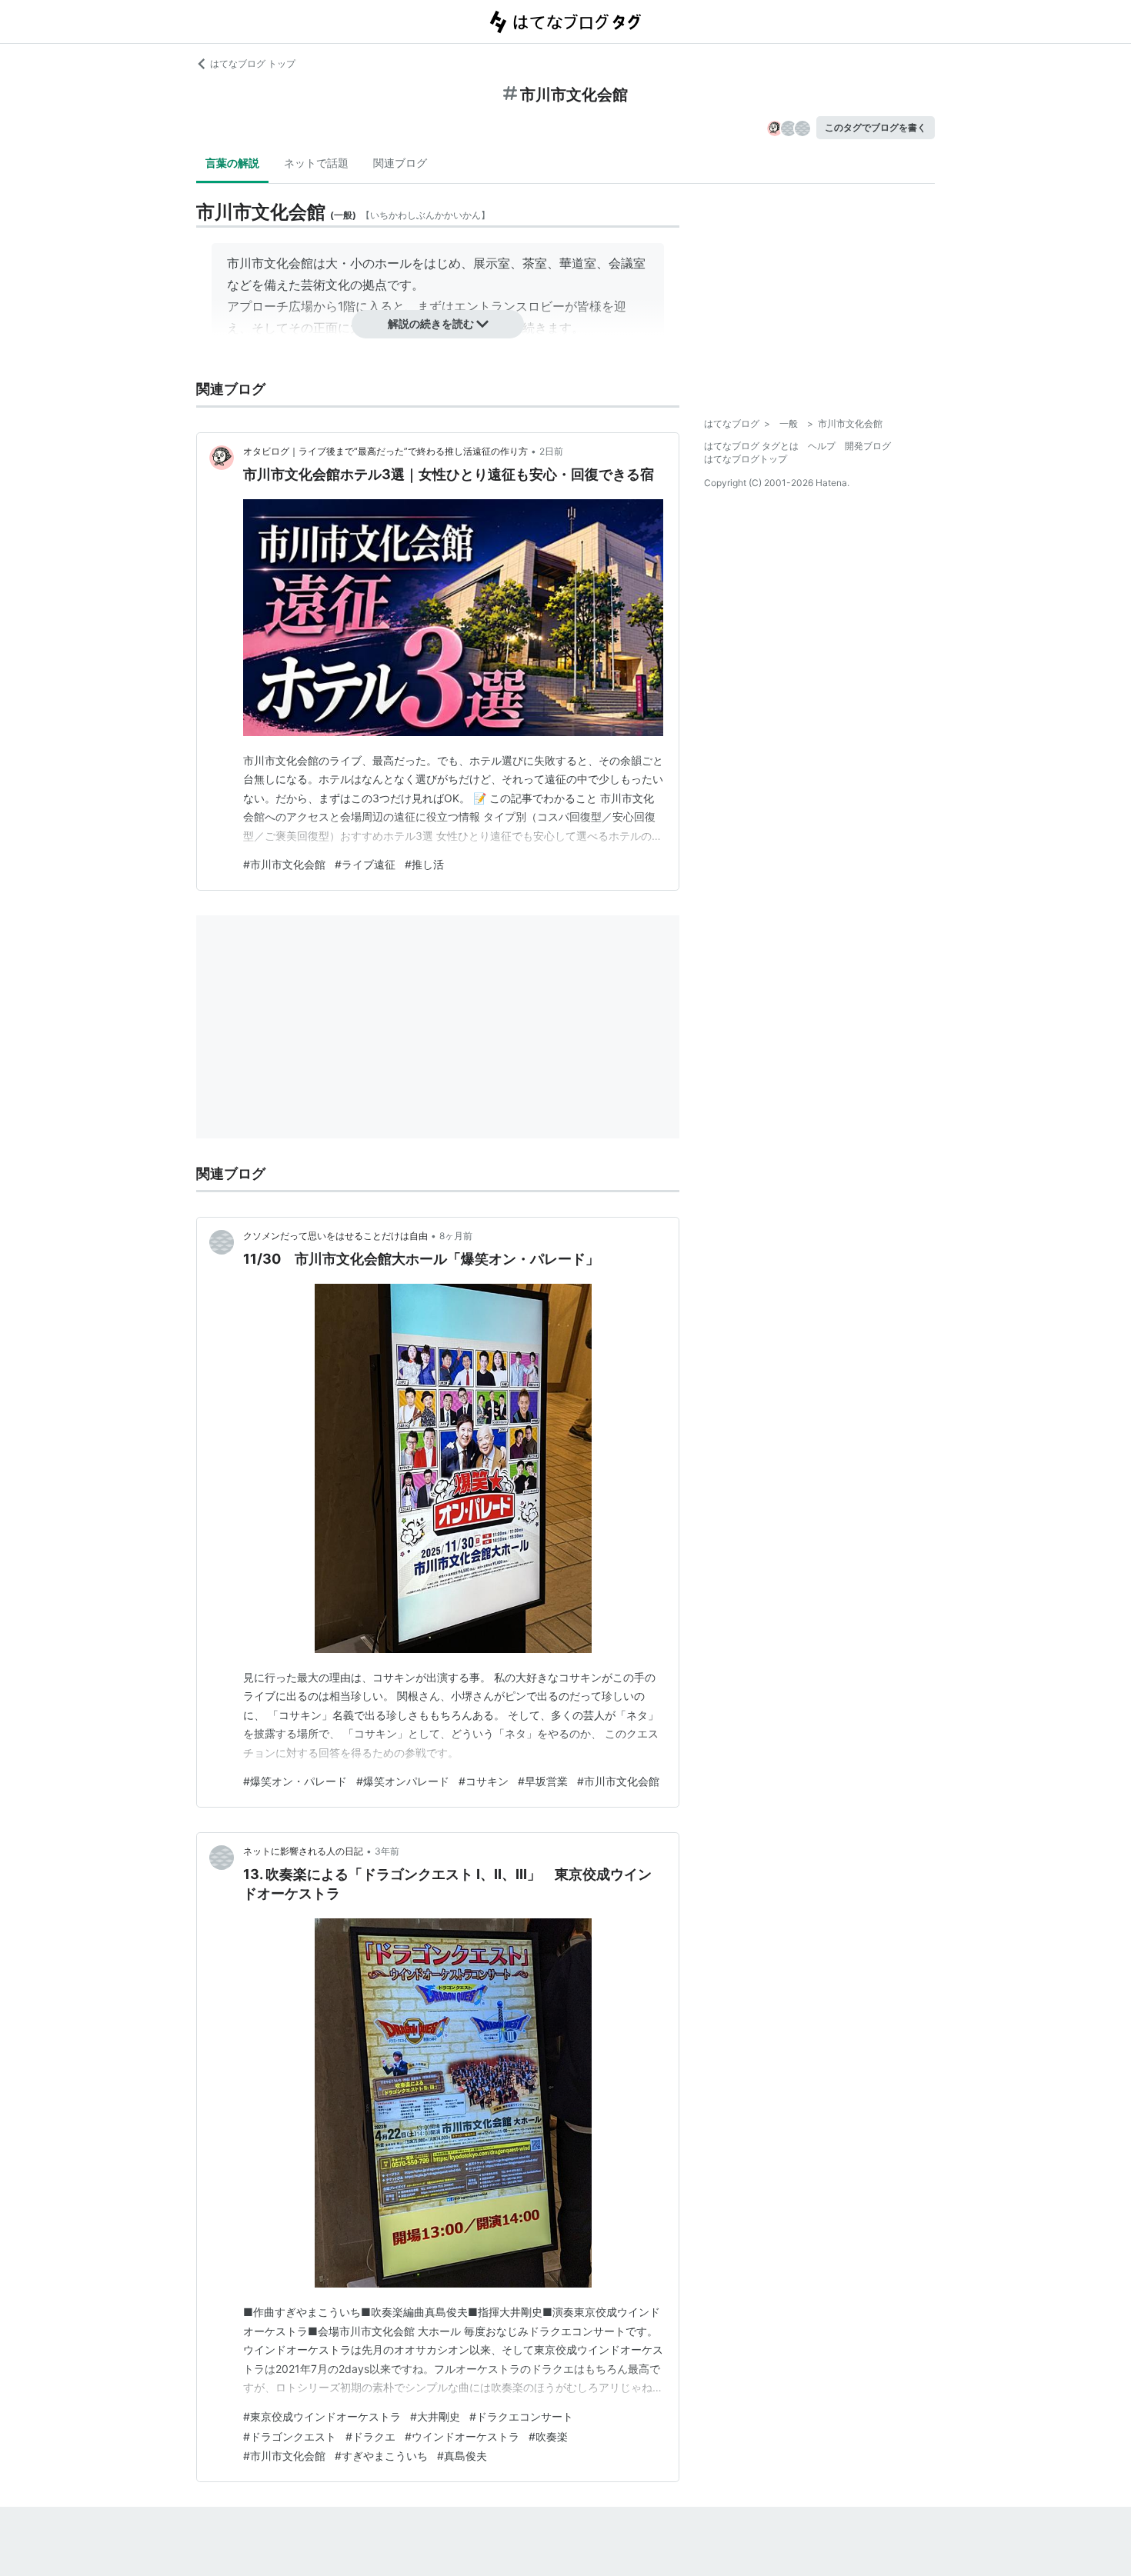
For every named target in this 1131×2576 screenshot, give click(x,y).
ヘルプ (822, 446)
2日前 (551, 451)
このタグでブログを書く (876, 127)
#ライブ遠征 (365, 864)
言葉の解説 (232, 163)
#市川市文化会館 (284, 864)
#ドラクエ (370, 2436)
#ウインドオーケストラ (462, 2436)
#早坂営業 (543, 1781)
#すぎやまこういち (381, 2456)
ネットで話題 (316, 163)
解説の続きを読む (431, 323)
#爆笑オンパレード (403, 1781)
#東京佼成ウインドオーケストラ (322, 2416)
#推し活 (424, 864)
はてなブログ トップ (253, 63)
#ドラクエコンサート (521, 2416)
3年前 (387, 1851)
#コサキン (484, 1781)
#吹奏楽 (548, 2436)
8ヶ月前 (456, 1236)
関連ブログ (400, 163)
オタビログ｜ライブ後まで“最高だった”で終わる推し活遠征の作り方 (385, 451)
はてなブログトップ (746, 459)
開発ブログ (868, 446)
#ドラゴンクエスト (290, 2436)
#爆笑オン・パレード (295, 1781)
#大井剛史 (435, 2416)
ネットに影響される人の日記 (303, 1851)
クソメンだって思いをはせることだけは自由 (335, 1236)
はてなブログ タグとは (751, 446)
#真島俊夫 (462, 2456)
